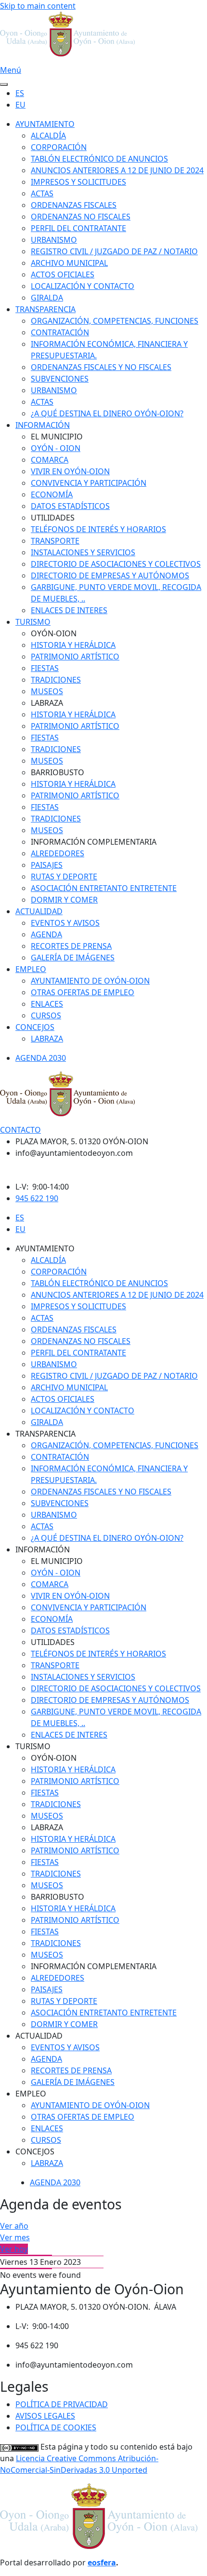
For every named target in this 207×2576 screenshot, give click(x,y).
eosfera (102, 2562)
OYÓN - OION (56, 448)
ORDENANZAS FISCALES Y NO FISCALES (101, 367)
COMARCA (50, 460)
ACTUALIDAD (39, 911)
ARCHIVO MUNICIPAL (69, 263)
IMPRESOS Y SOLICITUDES (78, 182)
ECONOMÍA (52, 494)
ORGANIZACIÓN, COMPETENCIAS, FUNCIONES (115, 321)
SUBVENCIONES (60, 379)
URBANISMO (54, 240)
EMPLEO (31, 969)
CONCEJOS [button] (35, 2151)
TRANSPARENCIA (45, 309)
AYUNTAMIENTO (45, 124)
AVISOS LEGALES (45, 2416)
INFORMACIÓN (43, 425)
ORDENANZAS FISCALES (74, 205)
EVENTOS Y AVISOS (65, 923)
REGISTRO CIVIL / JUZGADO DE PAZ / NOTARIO (114, 251)
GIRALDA (47, 298)
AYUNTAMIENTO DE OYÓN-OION (90, 981)
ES (20, 93)
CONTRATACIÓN (60, 332)
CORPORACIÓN (59, 147)
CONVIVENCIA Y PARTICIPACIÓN (89, 483)
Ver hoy (14, 2249)
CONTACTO (20, 1130)
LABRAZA (47, 1039)
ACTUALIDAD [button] (39, 2036)
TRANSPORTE (55, 541)
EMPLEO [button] (31, 2094)
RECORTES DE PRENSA (71, 946)
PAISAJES (47, 865)
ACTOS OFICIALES (63, 274)
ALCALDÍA (48, 136)
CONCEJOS (35, 1027)
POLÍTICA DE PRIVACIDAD (62, 2404)
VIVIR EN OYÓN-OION (70, 471)
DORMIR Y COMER (64, 900)
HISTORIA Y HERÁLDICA (73, 645)
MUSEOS (47, 691)
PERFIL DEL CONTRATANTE (78, 228)
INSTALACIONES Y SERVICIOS (83, 552)
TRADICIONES (56, 680)
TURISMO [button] (33, 1746)
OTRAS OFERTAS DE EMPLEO (83, 992)
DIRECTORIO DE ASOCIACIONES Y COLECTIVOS (116, 564)
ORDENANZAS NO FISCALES (81, 217)
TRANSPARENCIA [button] (45, 1434)
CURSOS (46, 1015)
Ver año (14, 2226)
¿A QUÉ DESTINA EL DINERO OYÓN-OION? (107, 413)
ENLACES (47, 1004)
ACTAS (42, 193)
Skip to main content (38, 6)
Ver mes (15, 2237)
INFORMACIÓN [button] (43, 1549)
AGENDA (46, 934)
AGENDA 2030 (41, 1058)
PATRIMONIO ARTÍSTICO (75, 657)
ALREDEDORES (58, 853)
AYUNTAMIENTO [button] (45, 1248)
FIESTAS (45, 668)
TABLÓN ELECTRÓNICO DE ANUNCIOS (99, 159)
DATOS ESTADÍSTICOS (70, 506)
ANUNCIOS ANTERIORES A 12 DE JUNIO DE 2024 (117, 170)
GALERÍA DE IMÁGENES (73, 958)
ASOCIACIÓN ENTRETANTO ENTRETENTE (104, 888)
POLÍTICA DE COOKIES (56, 2427)
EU (20, 105)
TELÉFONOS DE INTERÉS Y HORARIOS (98, 529)
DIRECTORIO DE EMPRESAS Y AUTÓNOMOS (110, 575)
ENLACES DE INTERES (69, 610)
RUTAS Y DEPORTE (64, 877)
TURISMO (33, 622)
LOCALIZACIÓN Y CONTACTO (83, 286)
